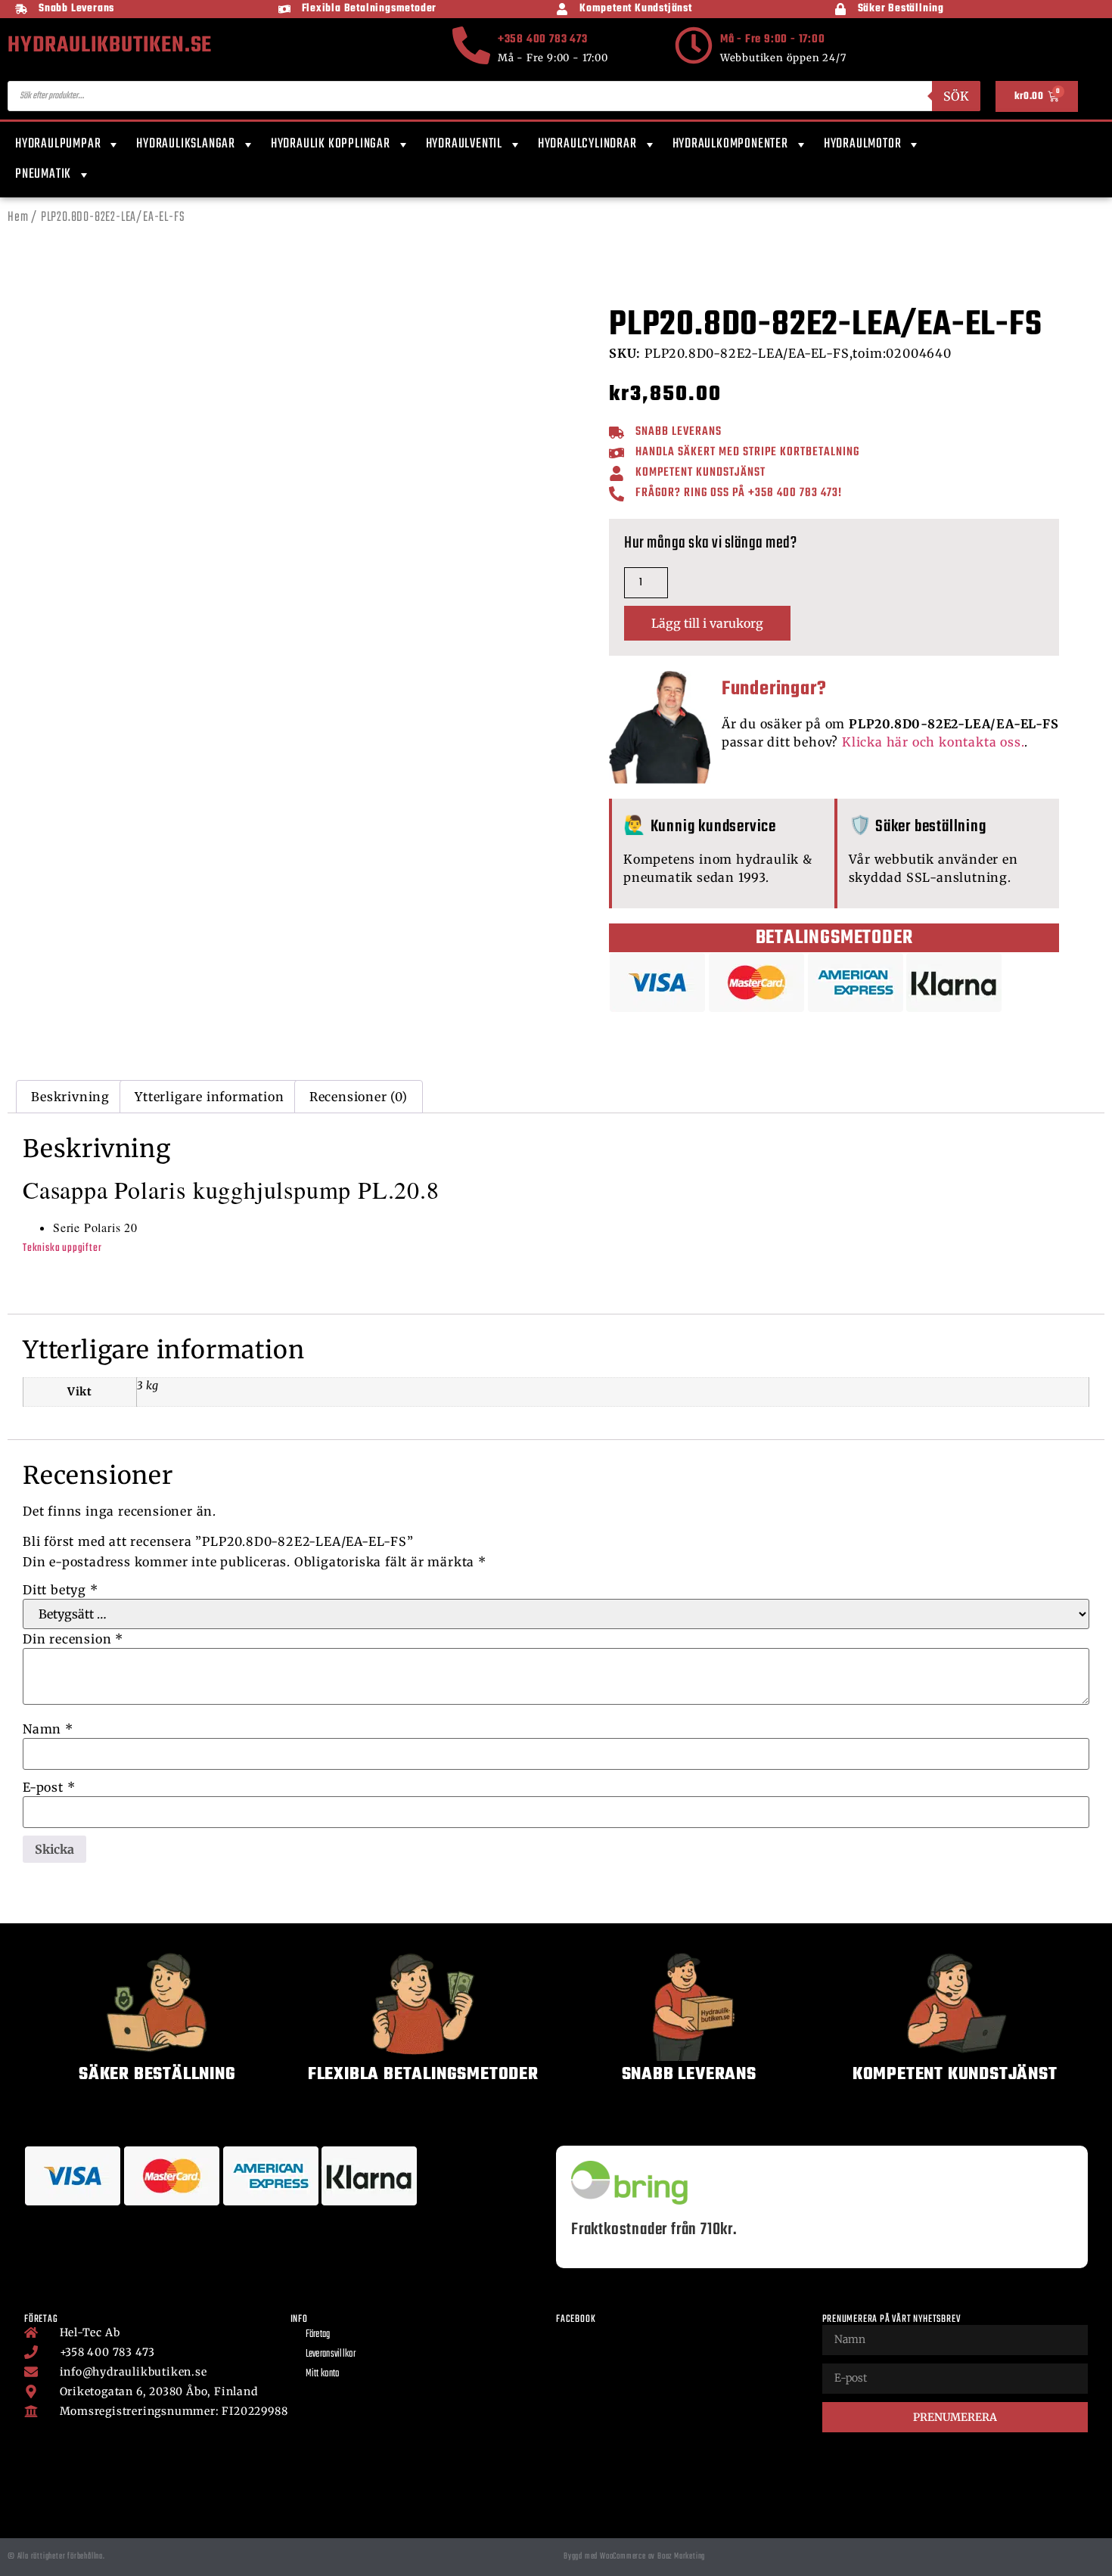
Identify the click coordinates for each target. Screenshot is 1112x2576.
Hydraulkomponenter (730, 144)
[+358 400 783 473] (471, 45)
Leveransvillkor (331, 2354)
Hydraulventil (464, 144)
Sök (956, 96)
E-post (49, 1787)
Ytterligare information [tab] (209, 1097)
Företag (318, 2334)
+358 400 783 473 (543, 39)
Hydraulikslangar (186, 144)
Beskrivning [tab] (70, 1097)
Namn (48, 1729)
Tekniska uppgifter (62, 1248)
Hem (18, 217)
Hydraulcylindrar (587, 144)
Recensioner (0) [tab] (359, 1097)
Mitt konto (323, 2374)
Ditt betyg (61, 1590)
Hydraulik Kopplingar (331, 144)
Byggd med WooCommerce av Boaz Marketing (634, 2556)
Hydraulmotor (863, 144)
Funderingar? (774, 689)
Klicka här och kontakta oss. (933, 742)
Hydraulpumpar (58, 144)
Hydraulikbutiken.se (110, 45)
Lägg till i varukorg (707, 623)
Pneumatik (43, 174)
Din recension (73, 1639)
